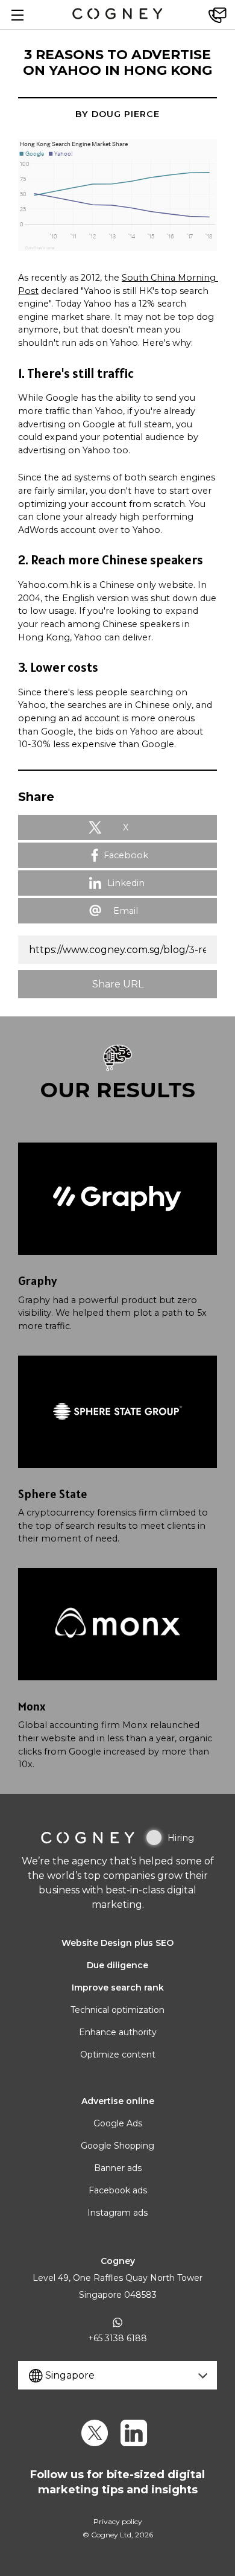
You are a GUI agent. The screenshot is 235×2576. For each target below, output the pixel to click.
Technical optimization (117, 2010)
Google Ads (118, 2123)
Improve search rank (118, 1988)
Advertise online (118, 2101)
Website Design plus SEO (117, 1943)
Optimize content (118, 2055)
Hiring (181, 1838)
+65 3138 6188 (117, 2338)
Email (126, 911)
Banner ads (118, 2168)
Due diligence (117, 1965)
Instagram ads (117, 2213)
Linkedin (126, 883)
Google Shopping (117, 2146)
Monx (32, 1706)
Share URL (118, 984)
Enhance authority (118, 2032)
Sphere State (53, 1494)
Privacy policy (118, 2521)
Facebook (126, 855)
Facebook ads (118, 2190)
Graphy (37, 1281)
